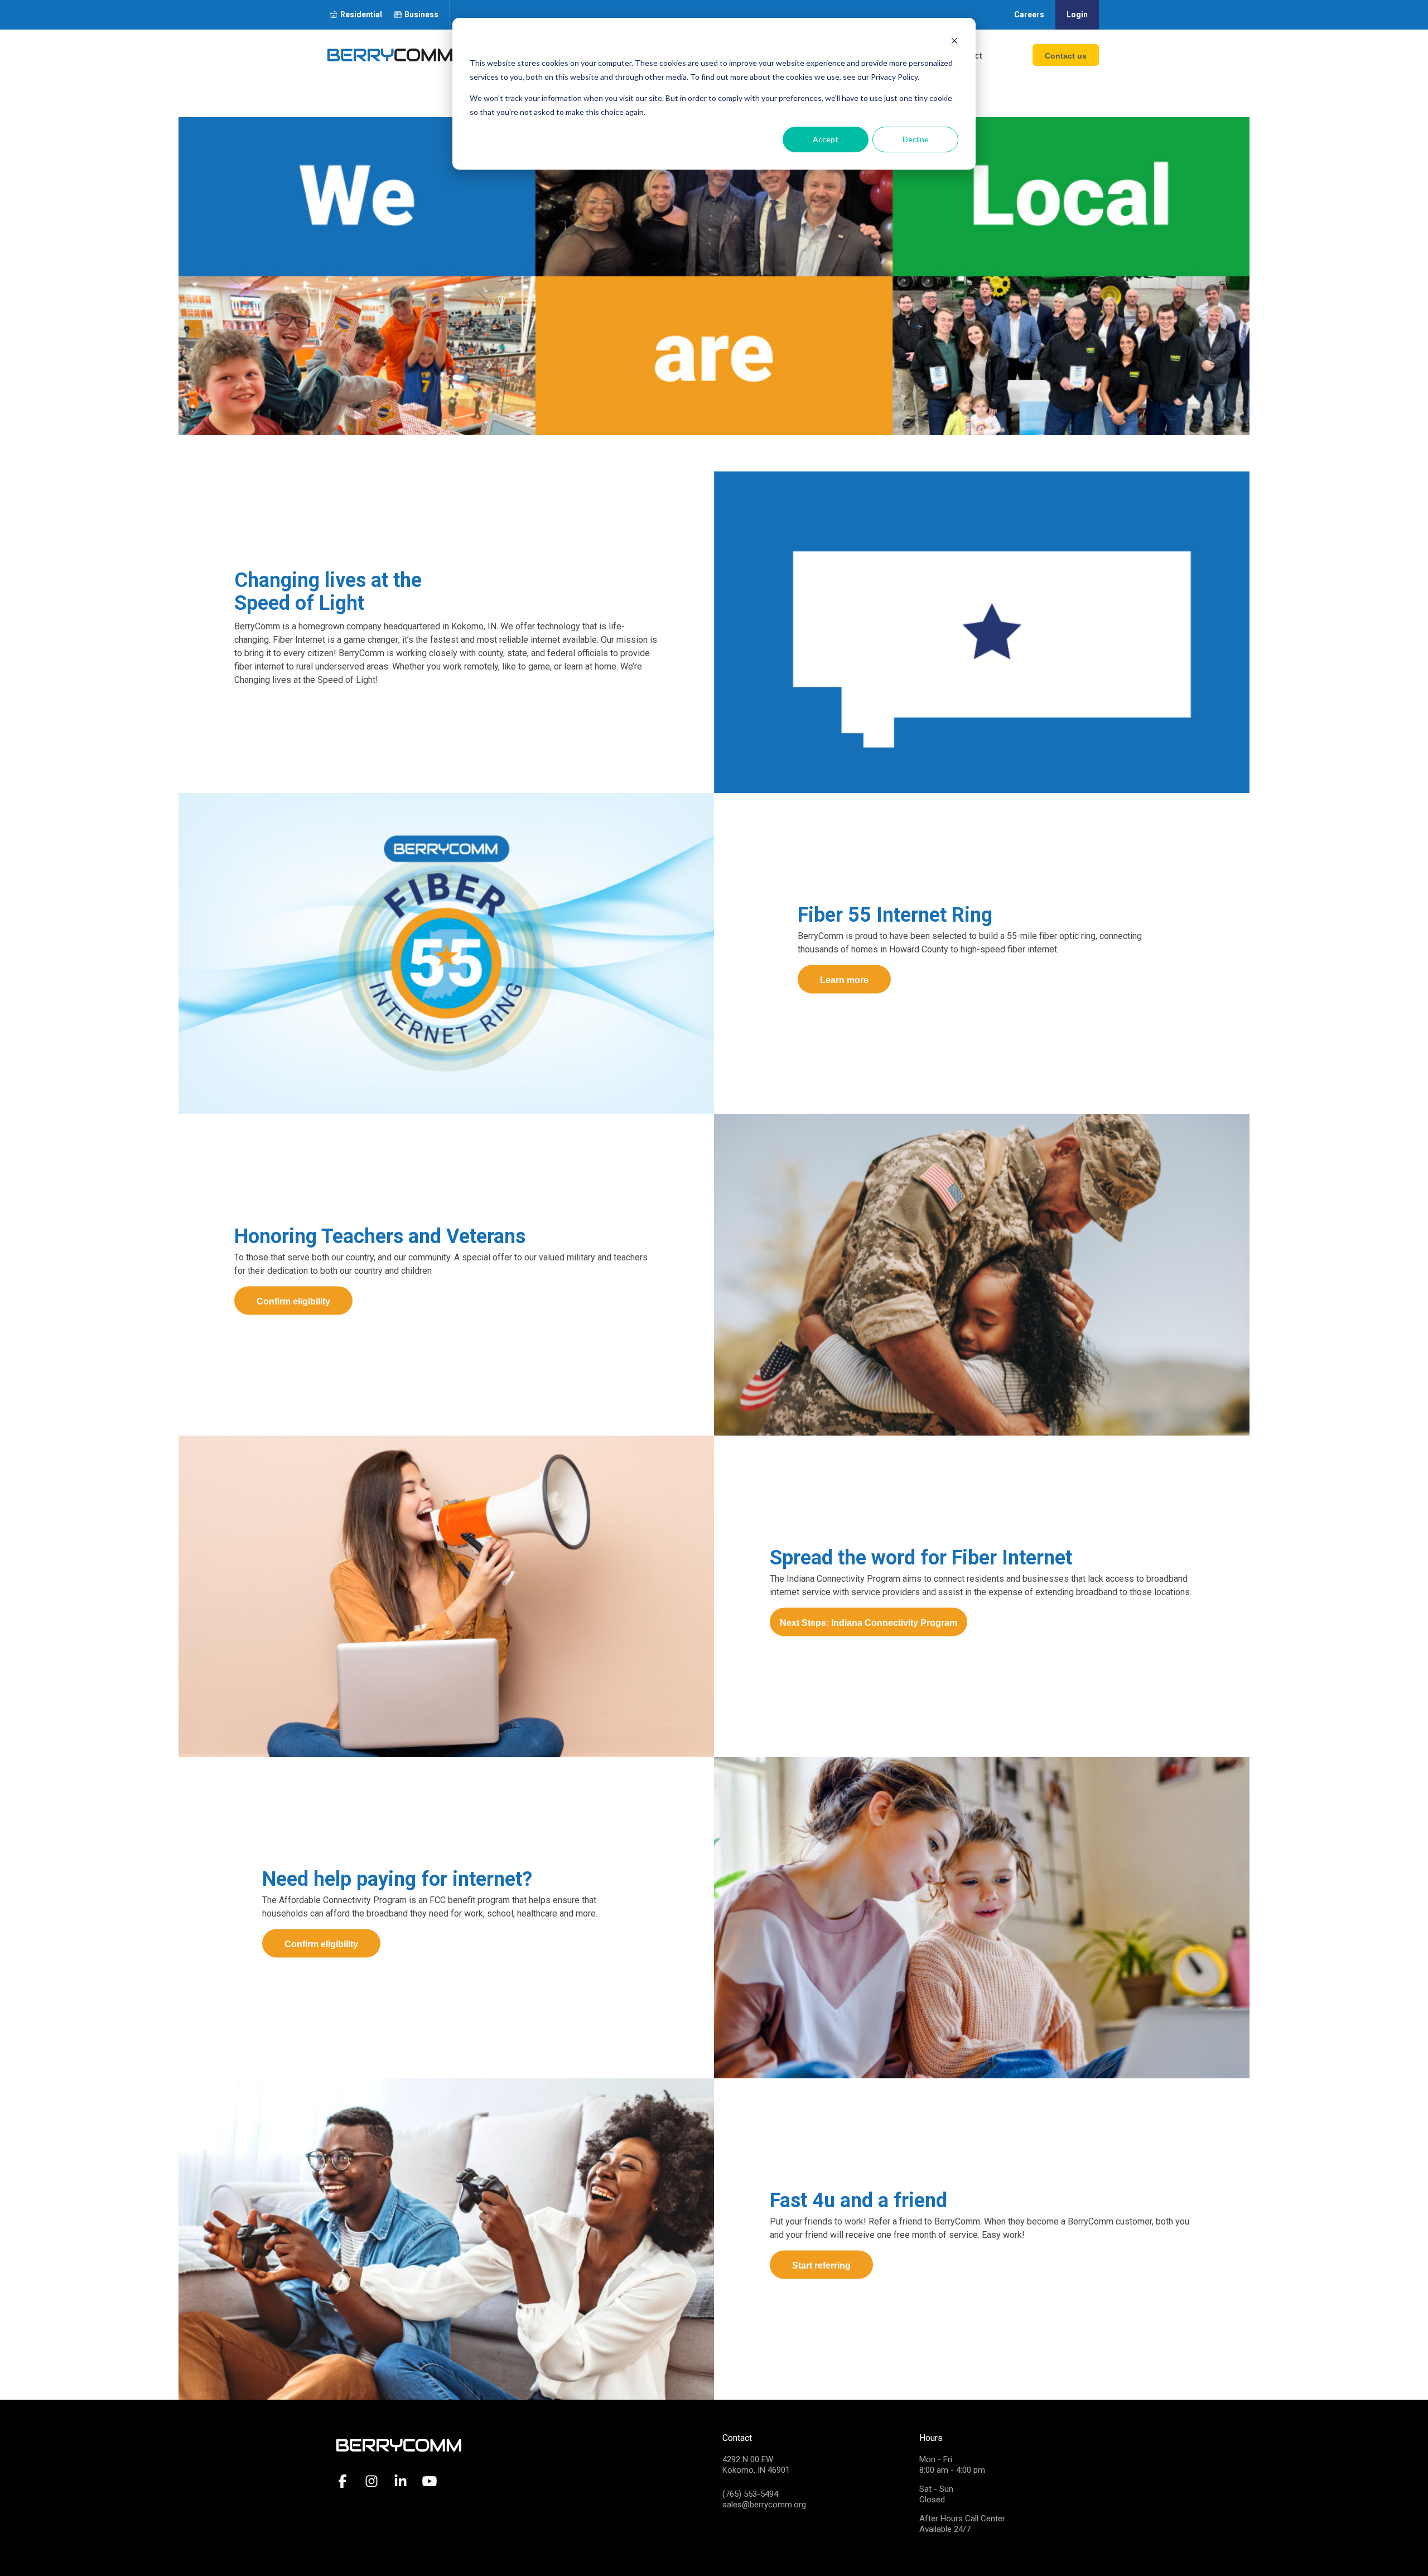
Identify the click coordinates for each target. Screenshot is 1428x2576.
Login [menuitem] (1077, 15)
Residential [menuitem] (361, 15)
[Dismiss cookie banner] (954, 42)
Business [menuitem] (421, 15)
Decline (916, 139)
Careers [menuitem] (1029, 15)
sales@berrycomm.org (764, 2505)
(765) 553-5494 (750, 2494)
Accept (826, 139)
